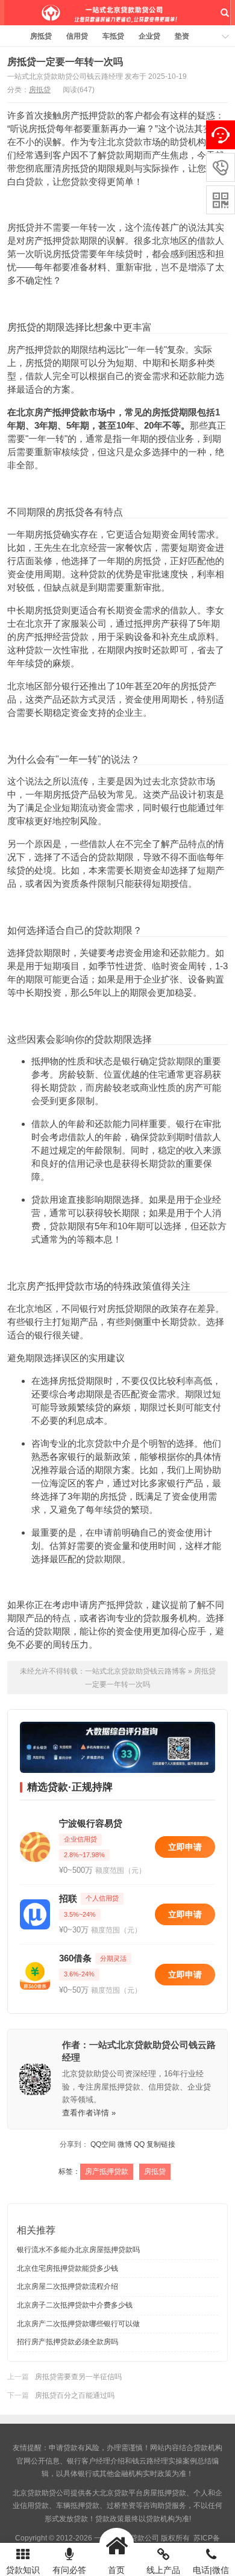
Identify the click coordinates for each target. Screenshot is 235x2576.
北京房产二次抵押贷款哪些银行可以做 (78, 2324)
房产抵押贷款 (89, 115)
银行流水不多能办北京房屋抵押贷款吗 (78, 2250)
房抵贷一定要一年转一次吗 (65, 62)
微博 (125, 2144)
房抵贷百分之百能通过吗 (75, 2395)
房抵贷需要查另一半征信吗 (78, 2377)
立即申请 (185, 1847)
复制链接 (161, 2144)
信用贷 (77, 36)
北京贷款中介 (104, 1443)
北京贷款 (114, 2493)
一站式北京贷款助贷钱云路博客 (117, 13)
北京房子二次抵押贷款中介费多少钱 (75, 2305)
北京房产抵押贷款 (52, 412)
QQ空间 (103, 2144)
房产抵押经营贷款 (52, 637)
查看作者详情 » (89, 2113)
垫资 (182, 36)
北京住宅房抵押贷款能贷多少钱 (67, 2268)
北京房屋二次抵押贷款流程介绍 (67, 2286)
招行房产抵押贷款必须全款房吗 (67, 2342)
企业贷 (149, 36)
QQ (139, 2144)
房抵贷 (41, 36)
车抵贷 (113, 36)
